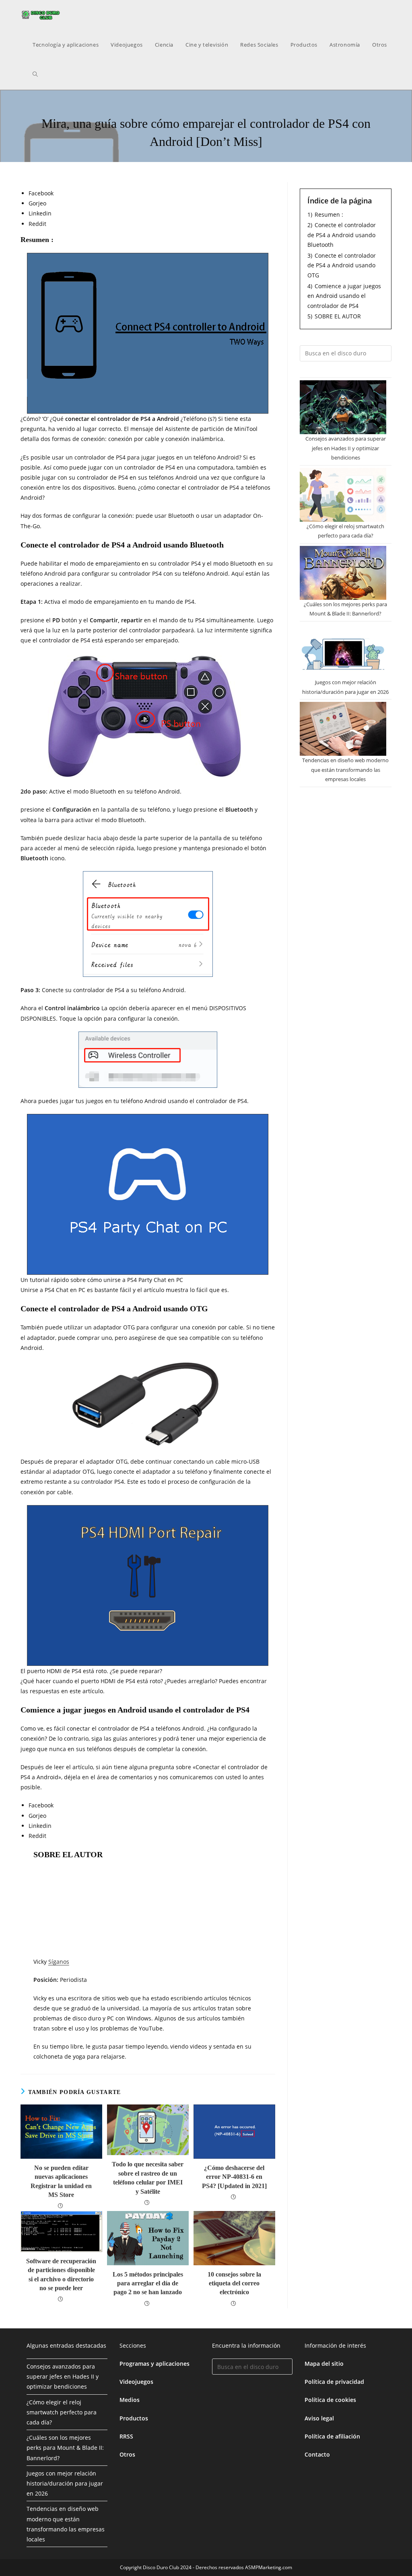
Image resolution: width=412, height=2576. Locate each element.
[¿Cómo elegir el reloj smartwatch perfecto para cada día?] (343, 495)
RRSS (126, 2436)
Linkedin (40, 213)
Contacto (317, 2454)
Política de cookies (330, 2400)
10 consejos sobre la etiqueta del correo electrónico (234, 2283)
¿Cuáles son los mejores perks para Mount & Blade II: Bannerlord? (65, 2448)
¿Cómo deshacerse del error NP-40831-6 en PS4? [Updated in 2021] (234, 2177)
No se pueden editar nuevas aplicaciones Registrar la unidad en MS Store (61, 2181)
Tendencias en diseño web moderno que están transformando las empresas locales (345, 770)
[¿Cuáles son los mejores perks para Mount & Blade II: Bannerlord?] (343, 573)
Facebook (41, 193)
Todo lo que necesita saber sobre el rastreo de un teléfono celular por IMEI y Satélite (148, 2178)
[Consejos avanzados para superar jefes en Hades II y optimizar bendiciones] (343, 407)
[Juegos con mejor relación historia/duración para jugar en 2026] (343, 651)
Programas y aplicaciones (154, 2364)
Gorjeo (37, 203)
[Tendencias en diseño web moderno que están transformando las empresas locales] (343, 729)
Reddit (37, 224)
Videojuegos (136, 2382)
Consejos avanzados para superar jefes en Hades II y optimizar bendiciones (346, 448)
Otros (127, 2454)
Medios (130, 2400)
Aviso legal (319, 2418)
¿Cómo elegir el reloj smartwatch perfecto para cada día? (62, 2412)
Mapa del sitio (324, 2364)
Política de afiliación (332, 2436)
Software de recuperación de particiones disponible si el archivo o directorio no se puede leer (61, 2275)
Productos (134, 2418)
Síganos (59, 1962)
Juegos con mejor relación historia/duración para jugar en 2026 (65, 2483)
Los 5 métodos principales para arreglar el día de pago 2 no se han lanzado (148, 2283)
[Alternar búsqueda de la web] (35, 74)
